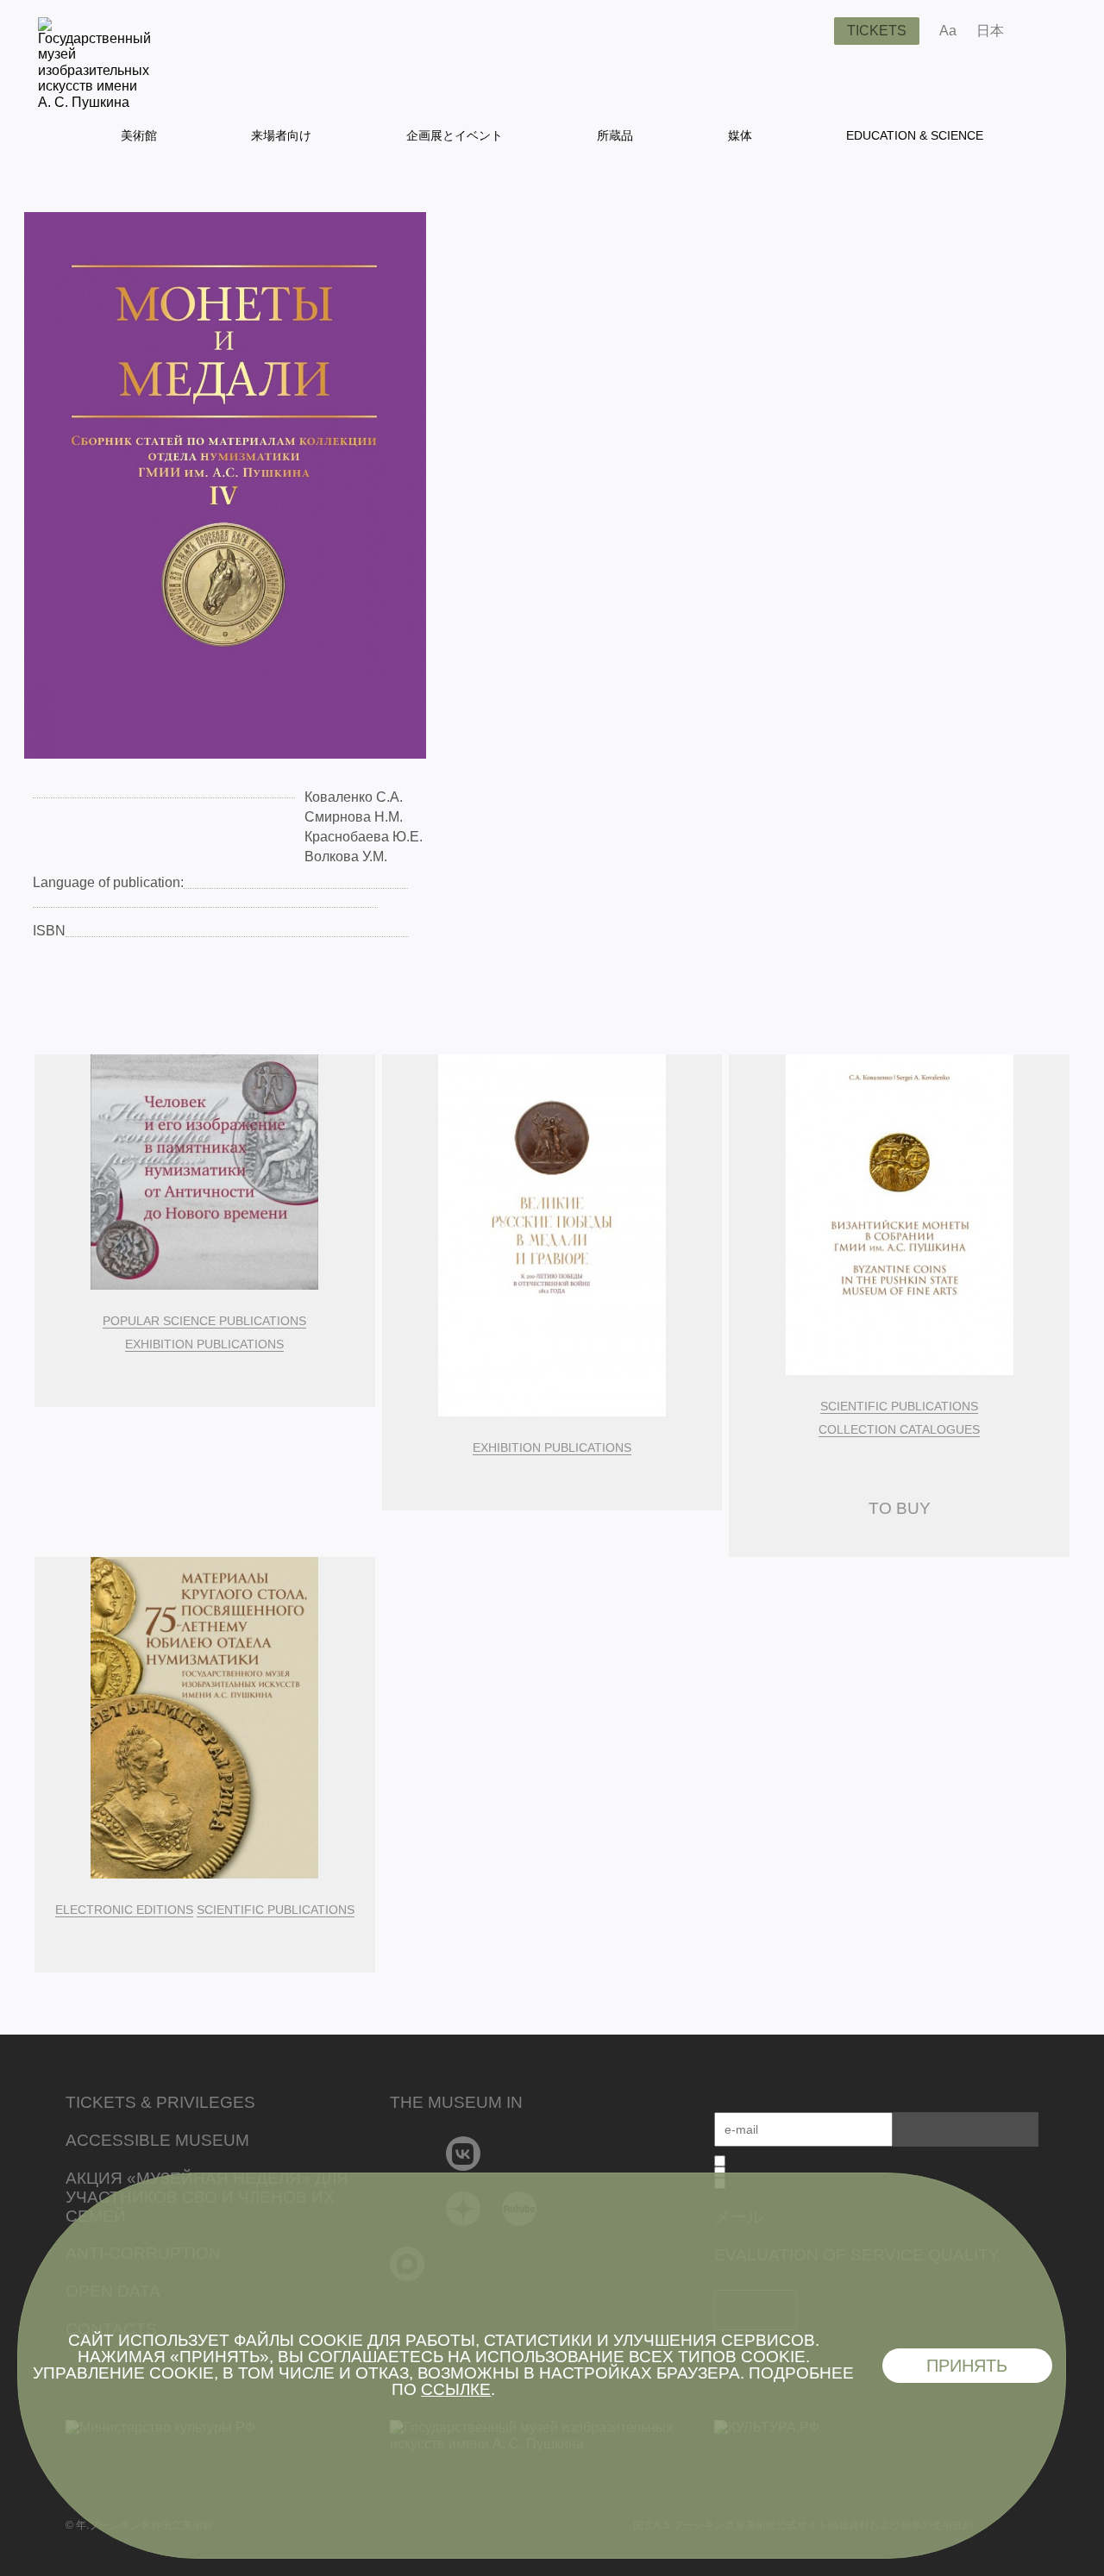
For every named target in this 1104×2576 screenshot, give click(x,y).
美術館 (139, 135)
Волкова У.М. (346, 857)
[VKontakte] (464, 2154)
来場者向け (281, 135)
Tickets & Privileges (160, 2102)
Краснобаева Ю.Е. (364, 837)
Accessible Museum (157, 2140)
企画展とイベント (455, 135)
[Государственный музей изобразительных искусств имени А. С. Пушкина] (94, 102)
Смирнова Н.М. (354, 817)
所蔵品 (615, 135)
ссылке (456, 2389)
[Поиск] (807, 31)
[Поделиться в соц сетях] (1042, 31)
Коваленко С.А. (354, 797)
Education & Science (915, 135)
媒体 (740, 135)
